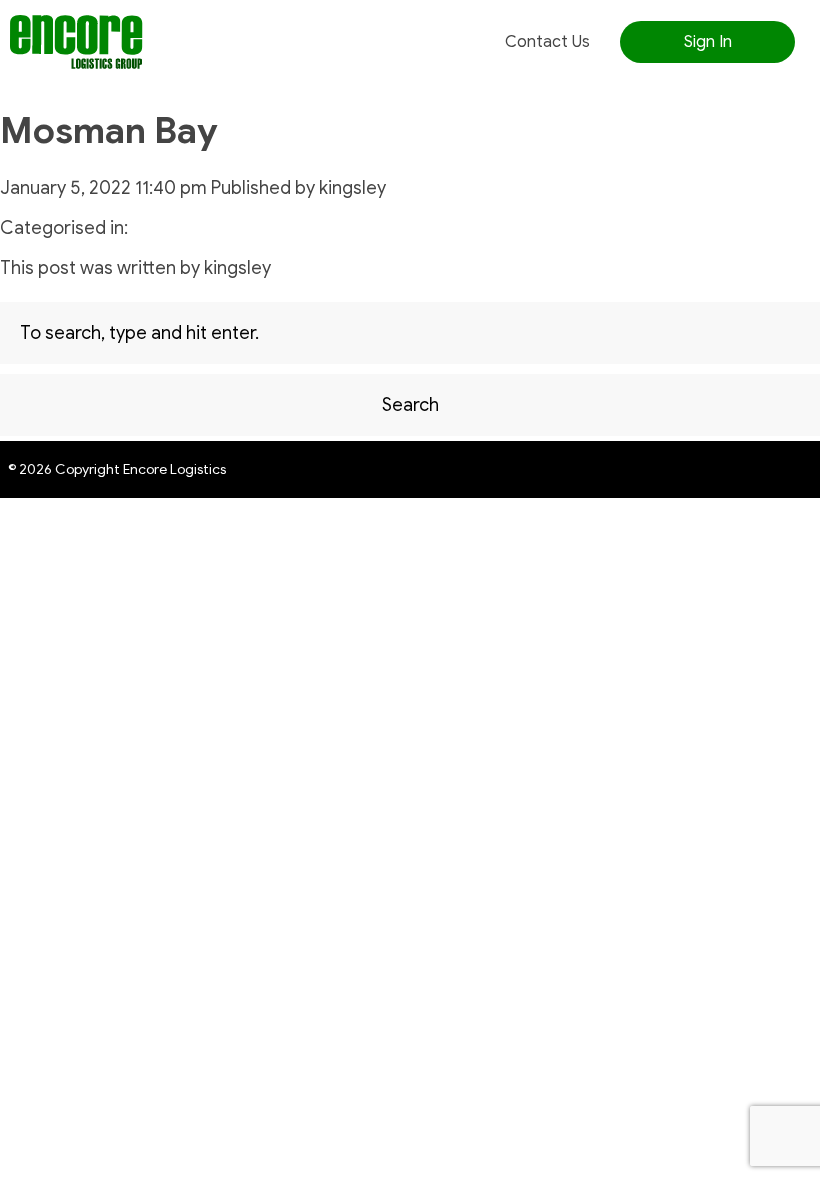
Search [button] (410, 405)
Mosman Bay (109, 130)
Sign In (708, 42)
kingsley (352, 188)
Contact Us (547, 42)
